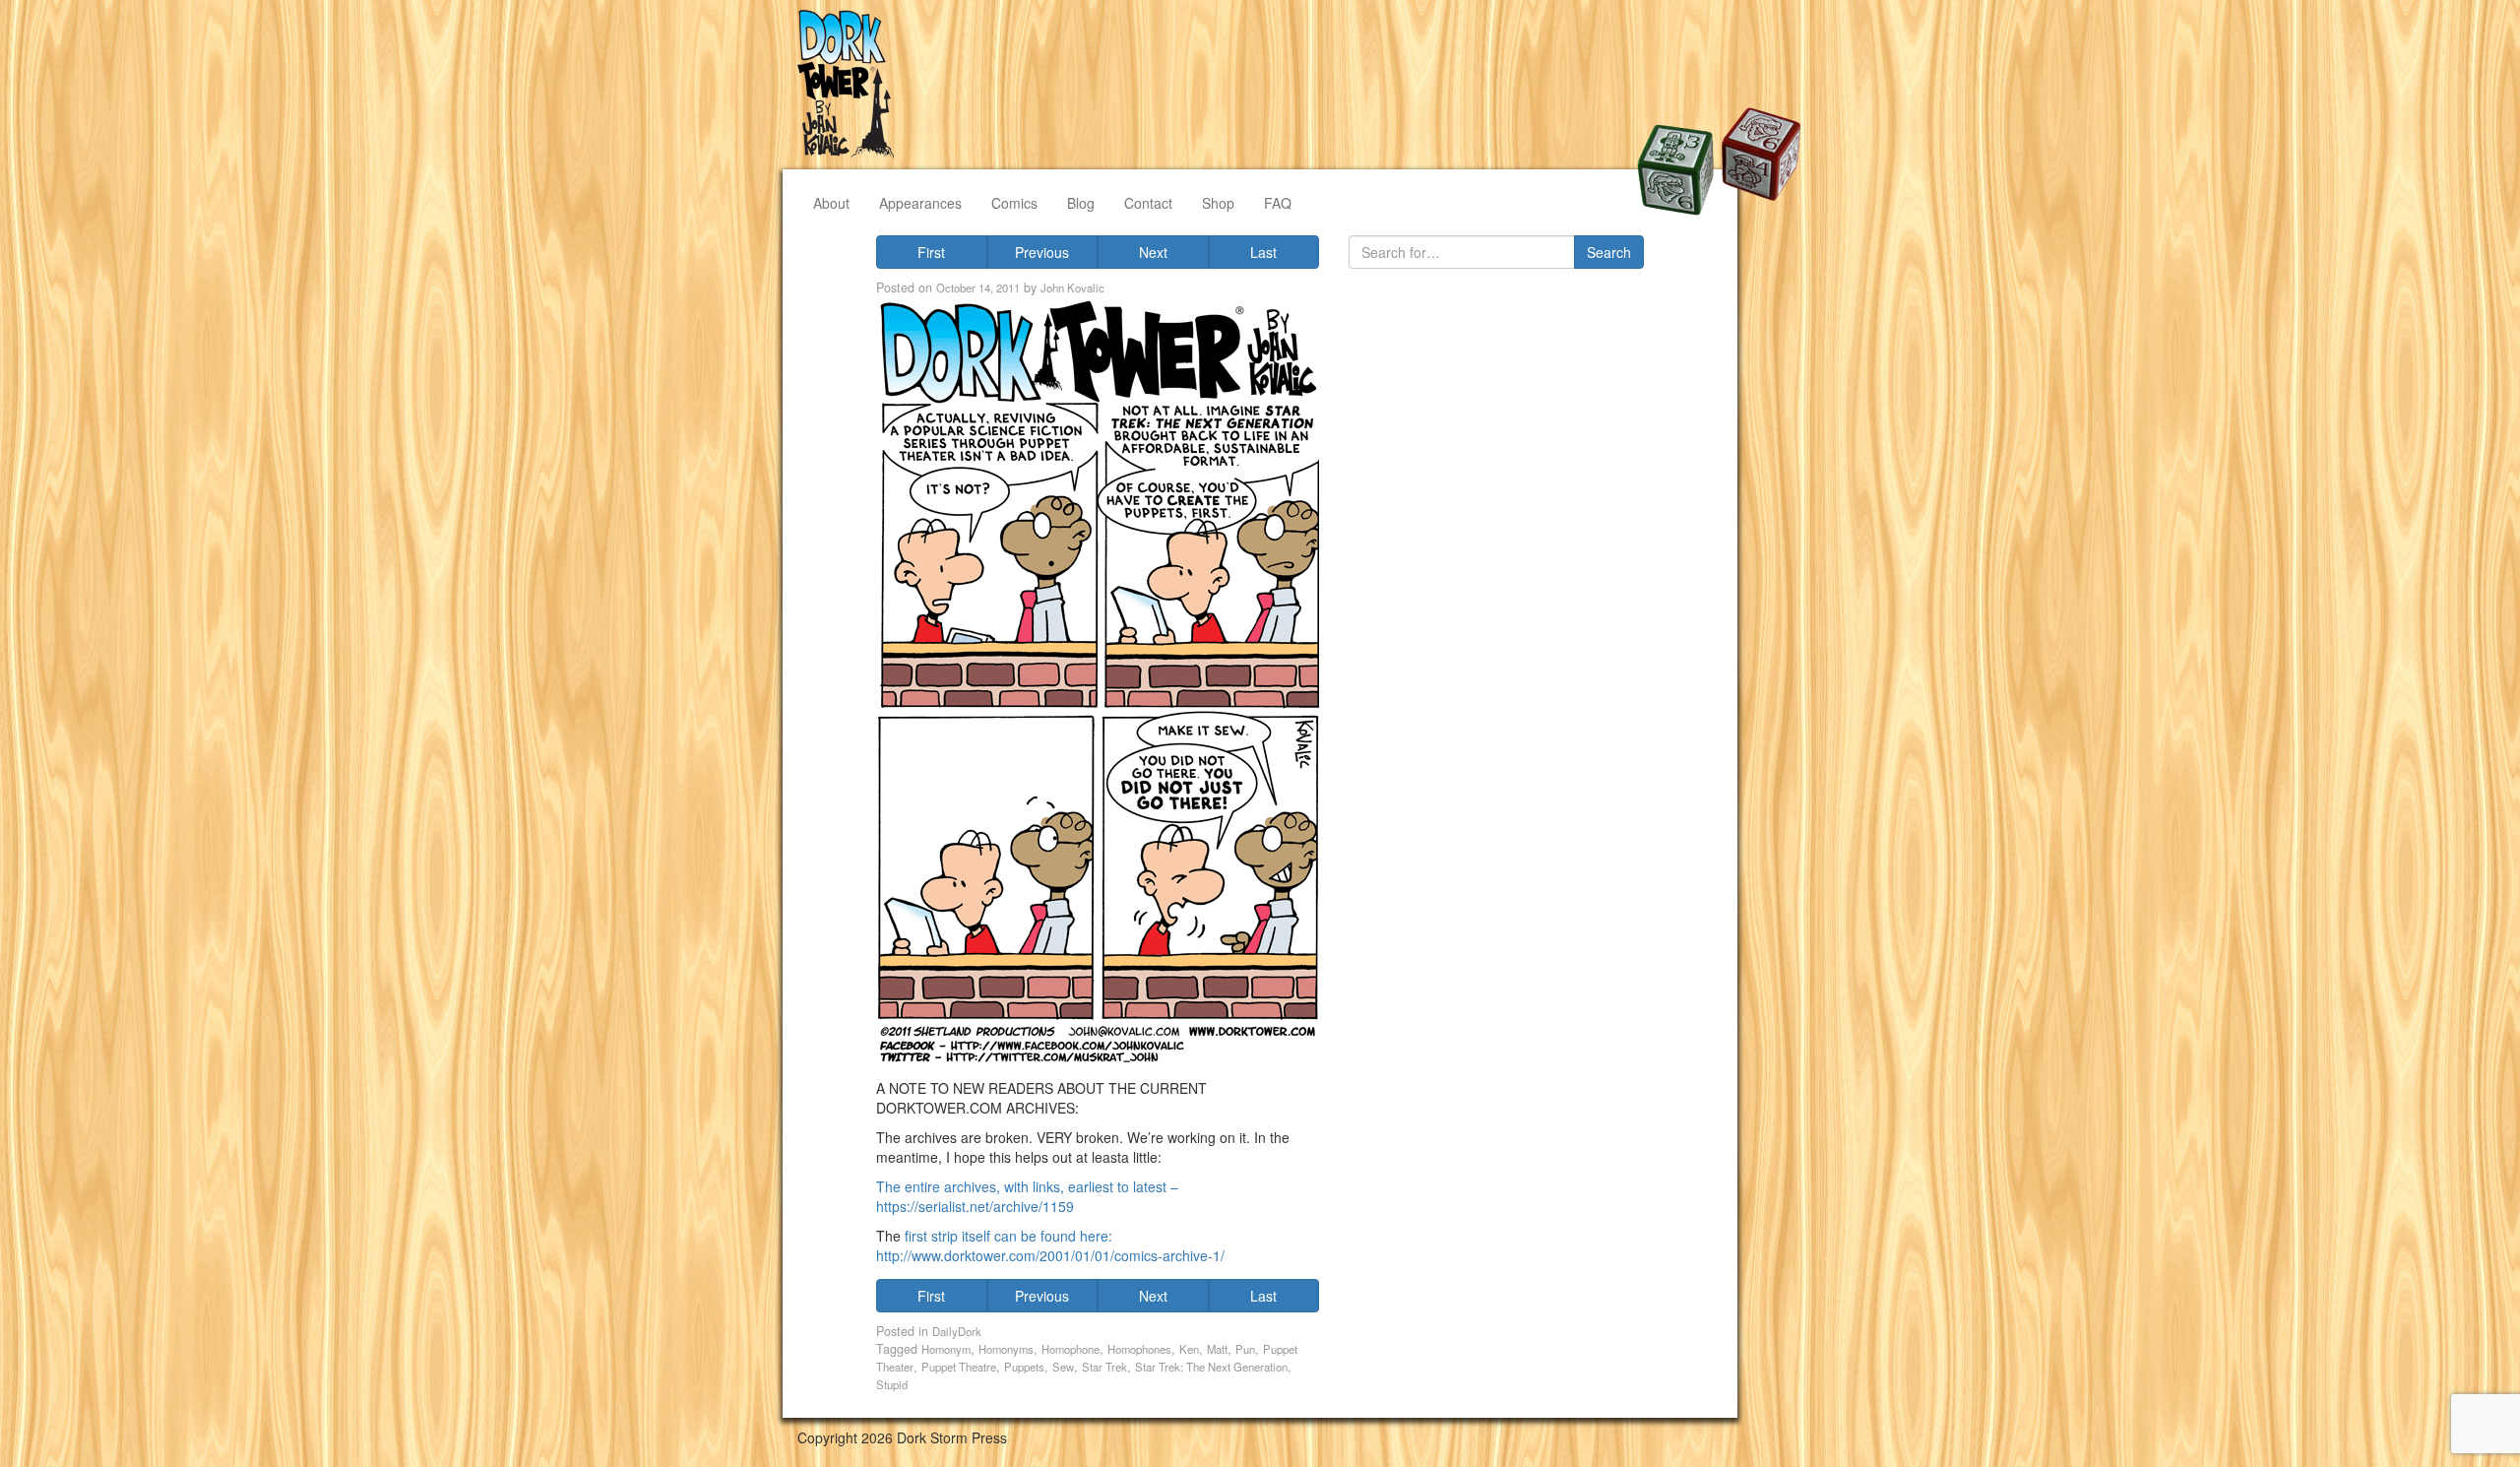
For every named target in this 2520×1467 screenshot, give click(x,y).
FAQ (1278, 203)
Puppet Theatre (959, 1367)
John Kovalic (1072, 287)
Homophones (1139, 1349)
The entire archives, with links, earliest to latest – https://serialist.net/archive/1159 (1027, 1196)
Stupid (892, 1384)
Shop (1218, 203)
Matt (1217, 1349)
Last (1263, 252)
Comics (1014, 203)
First (931, 252)
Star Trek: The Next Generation (1211, 1367)
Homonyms (1006, 1349)
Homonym (946, 1349)
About (831, 203)
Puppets (1024, 1367)
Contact (1148, 203)
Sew (1063, 1367)
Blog (1081, 203)
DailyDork (957, 1331)
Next (1153, 252)
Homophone (1071, 1349)
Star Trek (1104, 1367)
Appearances (920, 203)
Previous (1042, 252)
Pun (1245, 1349)
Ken (1189, 1349)
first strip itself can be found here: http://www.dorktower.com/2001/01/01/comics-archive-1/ (1050, 1245)
